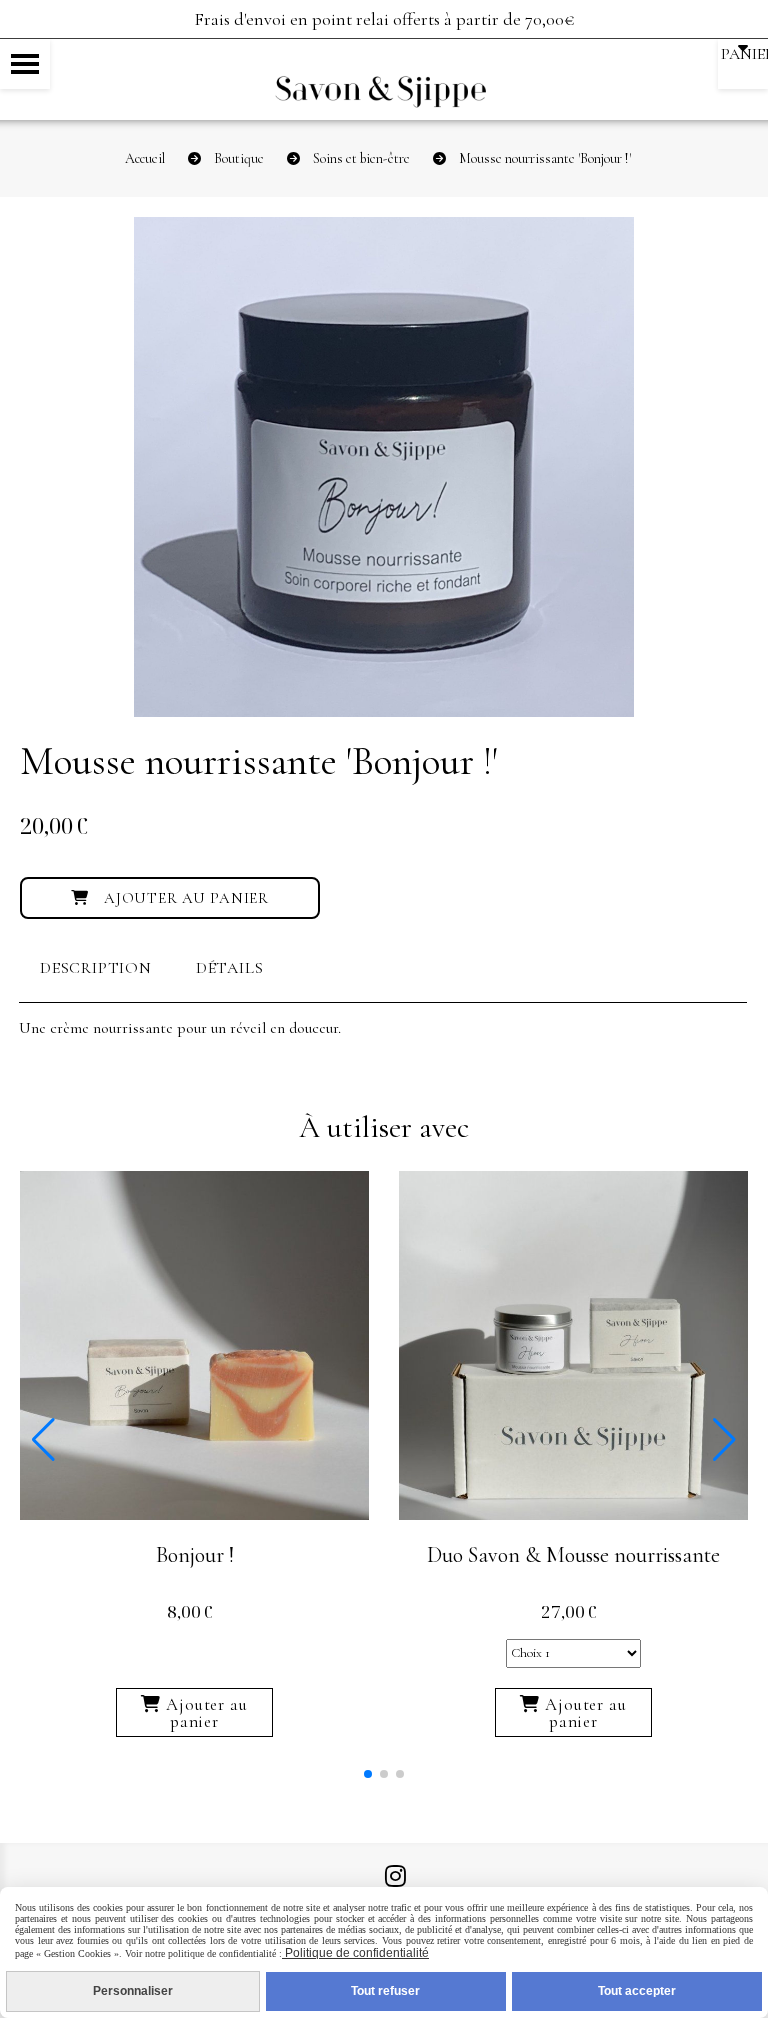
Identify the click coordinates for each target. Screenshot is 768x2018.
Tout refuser (385, 1991)
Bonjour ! (195, 1555)
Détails (230, 968)
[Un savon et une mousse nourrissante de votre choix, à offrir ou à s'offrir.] (573, 1343)
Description (96, 968)
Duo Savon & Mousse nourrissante (573, 1555)
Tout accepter (637, 1991)
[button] (368, 1774)
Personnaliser (133, 1991)
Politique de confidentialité (355, 1953)
